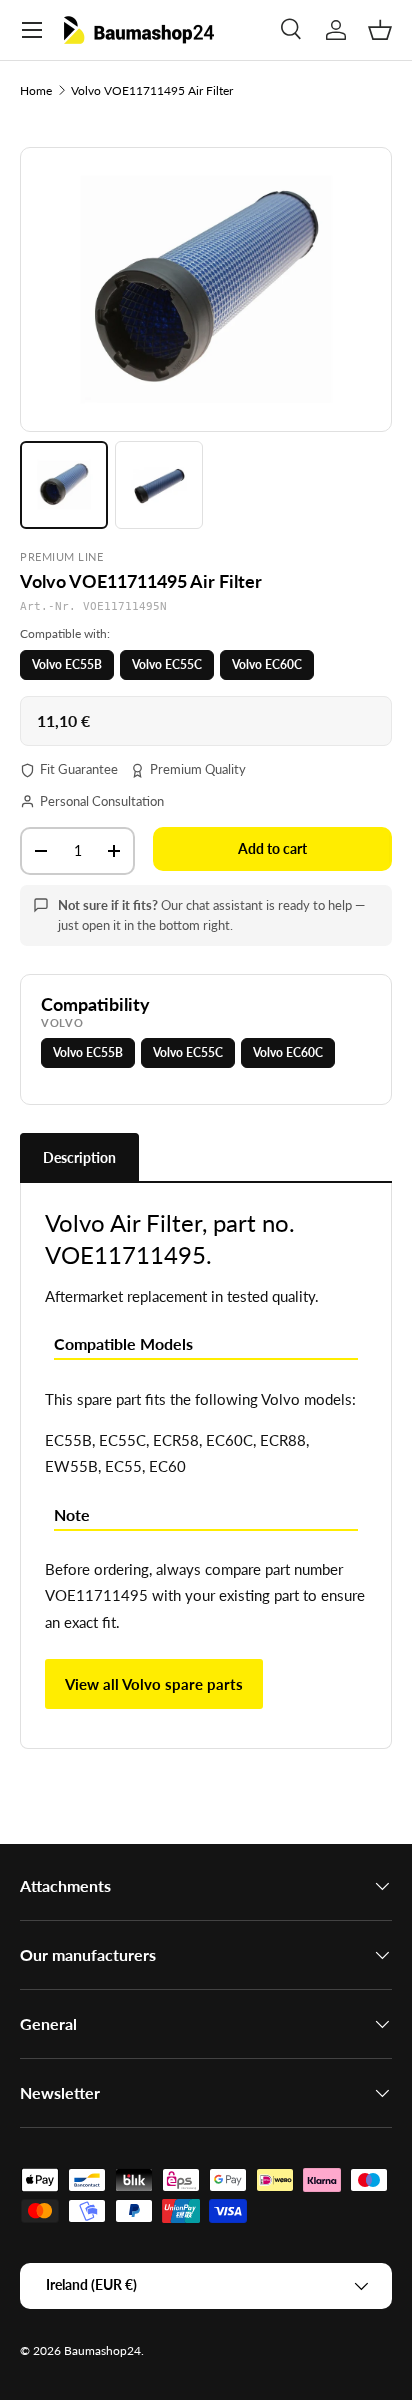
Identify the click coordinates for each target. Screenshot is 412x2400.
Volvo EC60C (267, 664)
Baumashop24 (102, 2350)
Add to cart (272, 848)
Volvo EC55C (167, 664)
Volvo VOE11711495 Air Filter (152, 90)
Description (79, 1157)
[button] (380, 30)
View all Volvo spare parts (154, 1684)
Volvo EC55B (67, 664)
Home (36, 90)
